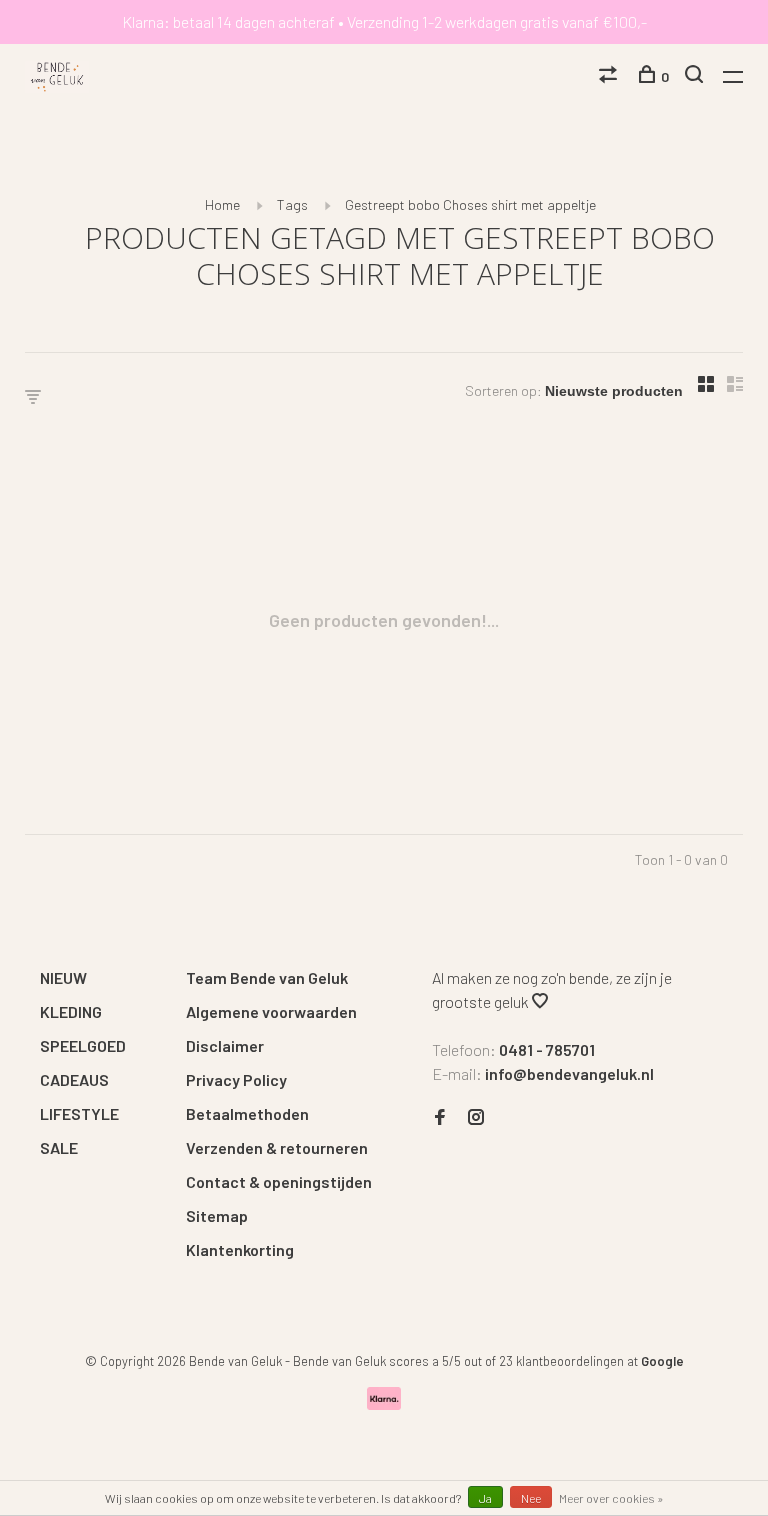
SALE (59, 1147)
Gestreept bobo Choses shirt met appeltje (470, 204)
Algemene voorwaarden (271, 1011)
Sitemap (217, 1215)
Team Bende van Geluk (267, 977)
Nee (531, 1498)
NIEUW (63, 977)
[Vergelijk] (610, 76)
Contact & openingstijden (279, 1181)
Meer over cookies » (611, 1498)
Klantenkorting (240, 1249)
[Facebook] (440, 1117)
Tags (292, 204)
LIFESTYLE (79, 1113)
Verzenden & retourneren (277, 1147)
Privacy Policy (236, 1079)
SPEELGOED (83, 1045)
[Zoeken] (696, 76)
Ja (485, 1498)
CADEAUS (74, 1079)
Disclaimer (225, 1045)
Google (662, 1361)
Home (222, 204)
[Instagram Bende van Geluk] (476, 1117)
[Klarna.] (384, 1403)
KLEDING (71, 1011)
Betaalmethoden (247, 1113)
